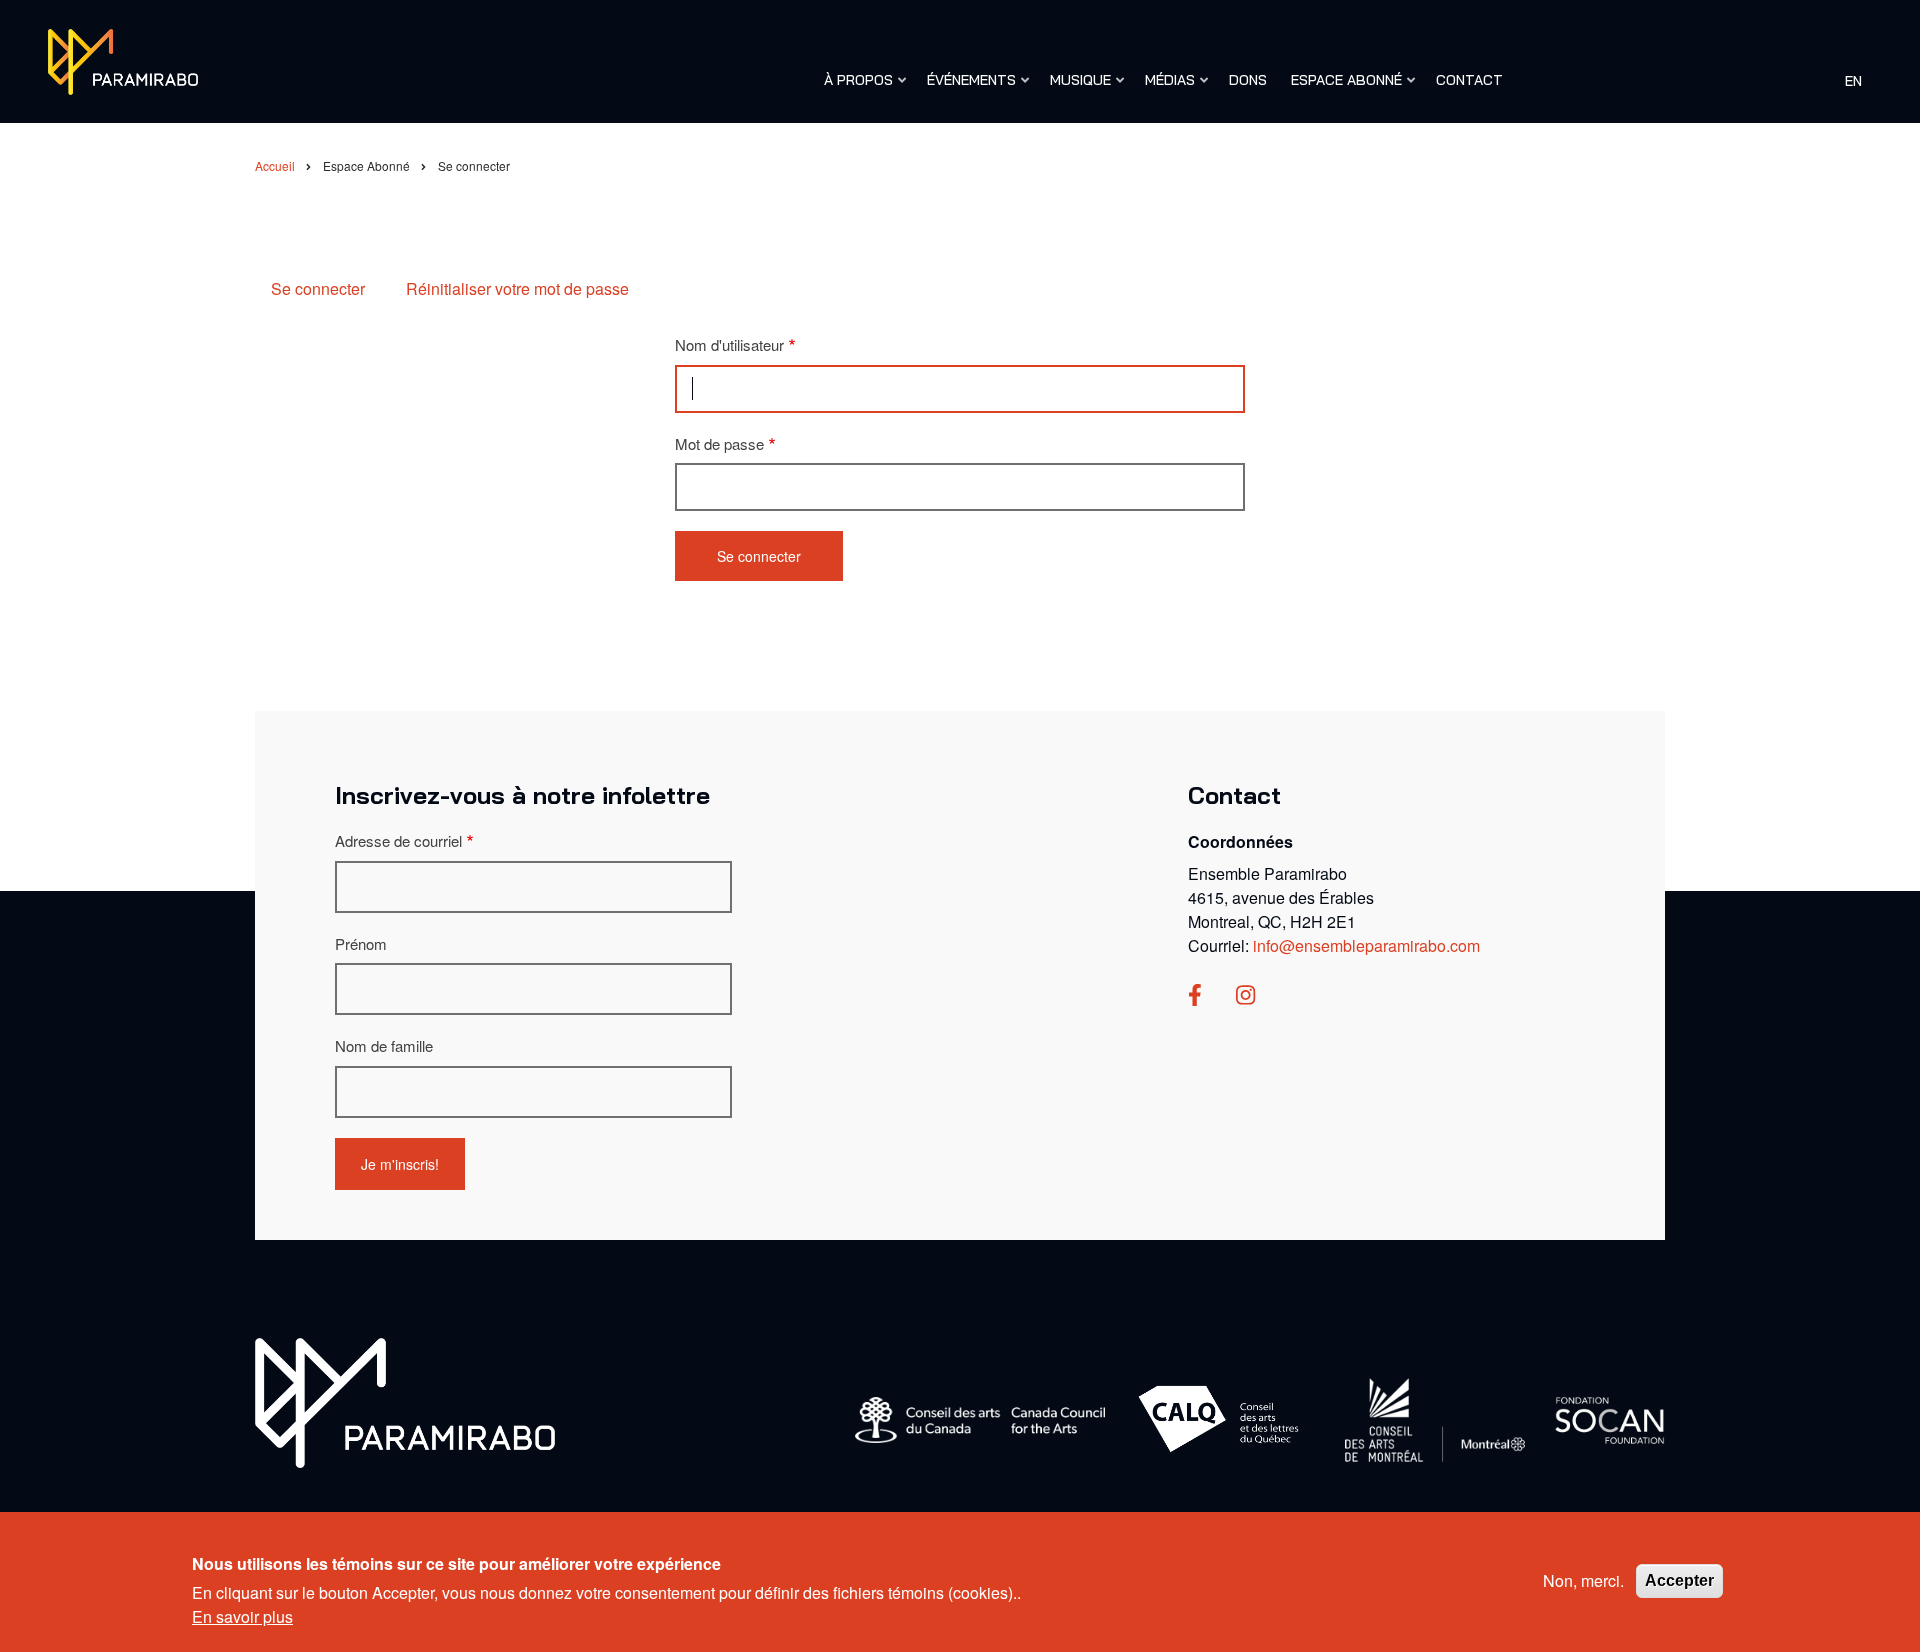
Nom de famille (384, 1045)
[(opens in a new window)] (1195, 996)
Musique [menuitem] (1075, 89)
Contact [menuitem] (1469, 80)
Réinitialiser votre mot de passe (517, 288)
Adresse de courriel (398, 840)
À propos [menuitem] (853, 89)
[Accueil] (123, 59)
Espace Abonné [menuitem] (1341, 89)
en (1853, 80)
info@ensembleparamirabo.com (1366, 945)
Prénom (361, 943)
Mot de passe (719, 443)
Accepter (1679, 1580)
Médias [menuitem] (1165, 89)
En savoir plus (242, 1615)
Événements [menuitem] (966, 89)
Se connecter (318, 288)
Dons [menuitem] (1248, 80)
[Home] (405, 1400)
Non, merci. (1583, 1580)
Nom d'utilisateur (729, 344)
